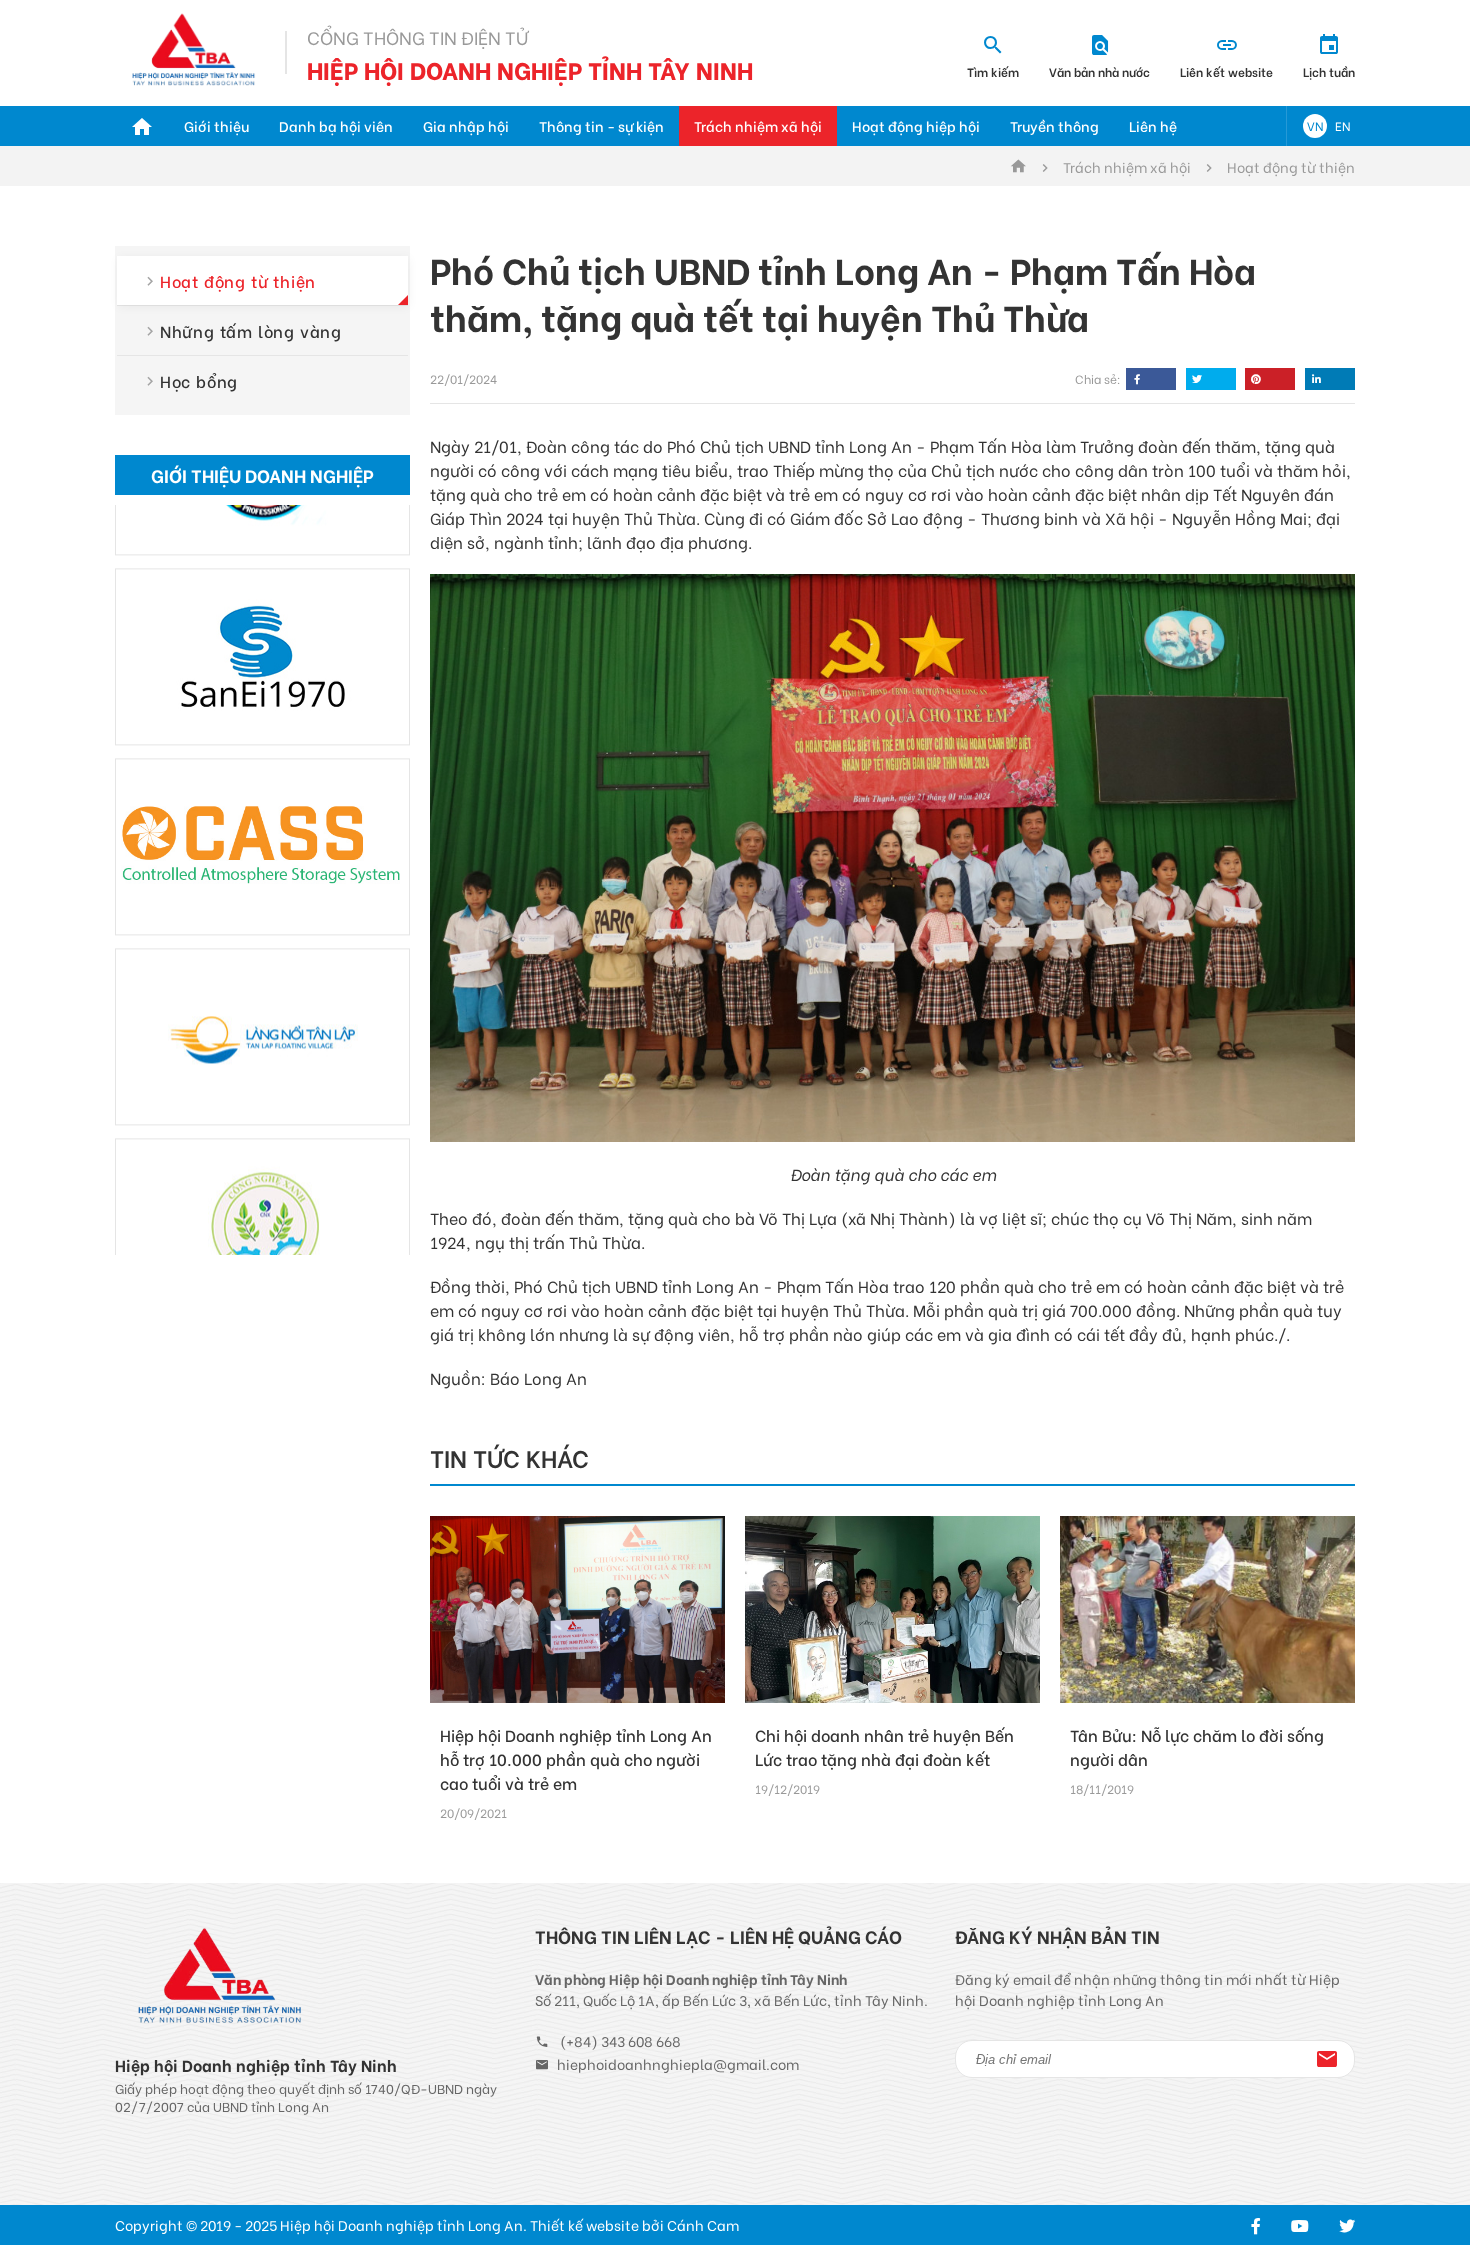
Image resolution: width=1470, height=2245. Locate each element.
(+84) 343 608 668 (620, 2040)
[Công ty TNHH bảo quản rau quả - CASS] (262, 783)
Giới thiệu (216, 125)
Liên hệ (1153, 125)
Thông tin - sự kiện (601, 125)
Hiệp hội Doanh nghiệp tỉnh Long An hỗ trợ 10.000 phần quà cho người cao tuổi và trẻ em (576, 1758)
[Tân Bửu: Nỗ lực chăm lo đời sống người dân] (1207, 1609)
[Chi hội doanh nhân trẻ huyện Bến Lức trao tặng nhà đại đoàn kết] (892, 1609)
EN (1343, 125)
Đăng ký (1327, 2059)
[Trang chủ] (142, 126)
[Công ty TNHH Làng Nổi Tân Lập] (262, 973)
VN (1315, 125)
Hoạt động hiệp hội (916, 125)
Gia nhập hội (466, 125)
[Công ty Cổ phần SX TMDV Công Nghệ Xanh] (262, 1163)
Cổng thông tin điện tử (417, 36)
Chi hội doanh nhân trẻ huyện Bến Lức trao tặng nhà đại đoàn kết (884, 1746)
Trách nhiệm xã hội (758, 125)
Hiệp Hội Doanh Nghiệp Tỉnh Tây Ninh (530, 68)
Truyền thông (1054, 125)
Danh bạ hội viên (336, 125)
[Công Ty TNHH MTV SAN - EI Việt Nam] (262, 593)
